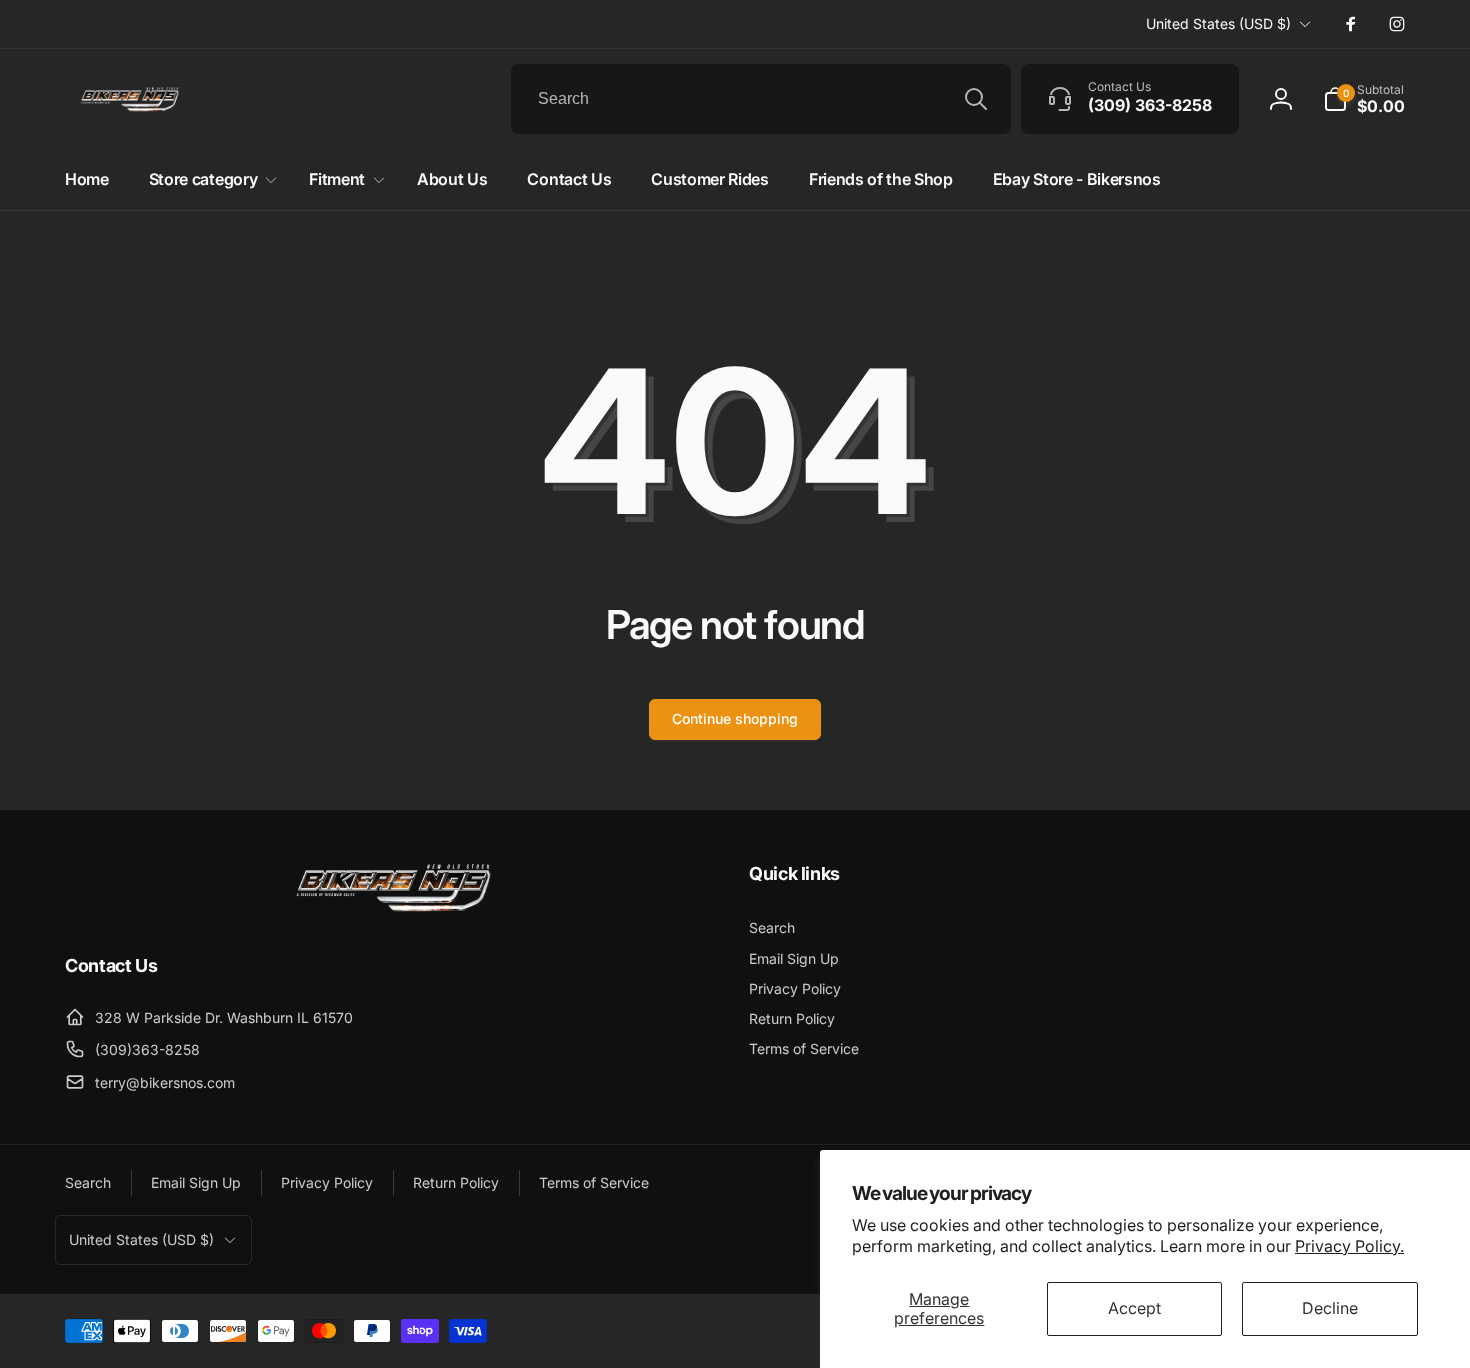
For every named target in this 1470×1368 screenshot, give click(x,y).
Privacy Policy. (1349, 1246)
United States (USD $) (1218, 23)
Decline (1330, 1308)
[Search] (976, 99)
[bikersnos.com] (393, 910)
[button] (1364, 99)
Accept (1134, 1308)
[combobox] (761, 99)
